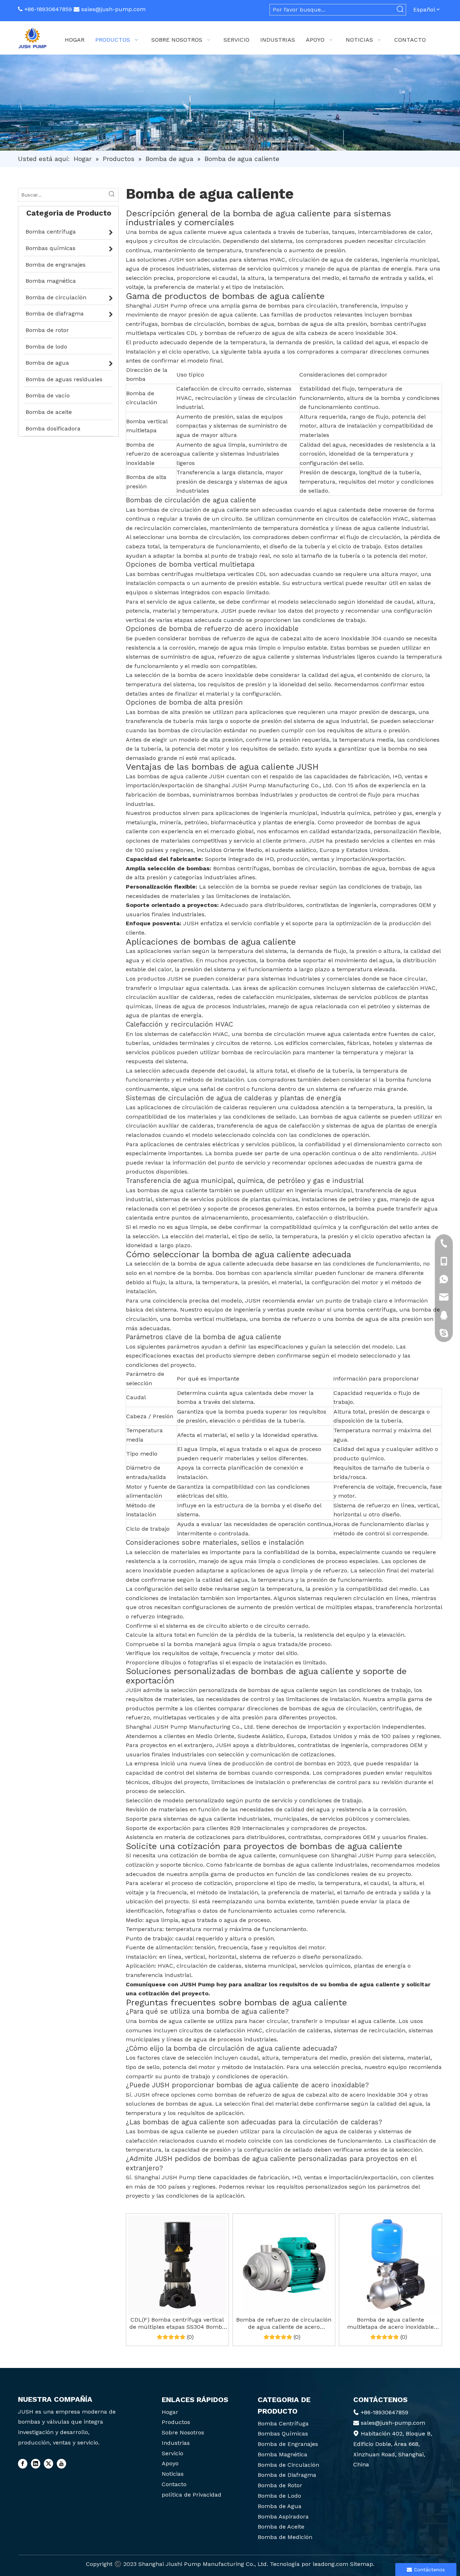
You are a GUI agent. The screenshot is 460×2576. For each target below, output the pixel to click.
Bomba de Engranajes (288, 2444)
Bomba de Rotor (280, 2485)
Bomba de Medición (285, 2537)
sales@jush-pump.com (113, 9)
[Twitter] (49, 2464)
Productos (176, 2422)
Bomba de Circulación (288, 2465)
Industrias (176, 2443)
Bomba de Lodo (279, 2496)
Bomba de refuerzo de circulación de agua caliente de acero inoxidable (284, 2323)
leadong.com (330, 2564)
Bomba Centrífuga (283, 2423)
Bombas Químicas (283, 2434)
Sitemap (362, 2564)
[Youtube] (61, 2464)
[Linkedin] (36, 2464)
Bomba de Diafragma (287, 2475)
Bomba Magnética (282, 2454)
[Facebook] (23, 2464)
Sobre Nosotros (183, 2432)
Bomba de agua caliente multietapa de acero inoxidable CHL (390, 2323)
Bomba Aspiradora (283, 2517)
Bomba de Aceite (281, 2527)
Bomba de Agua (280, 2506)
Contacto (174, 2484)
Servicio (172, 2453)
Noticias (173, 2474)
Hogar (170, 2412)
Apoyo (170, 2463)
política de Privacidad (192, 2495)
